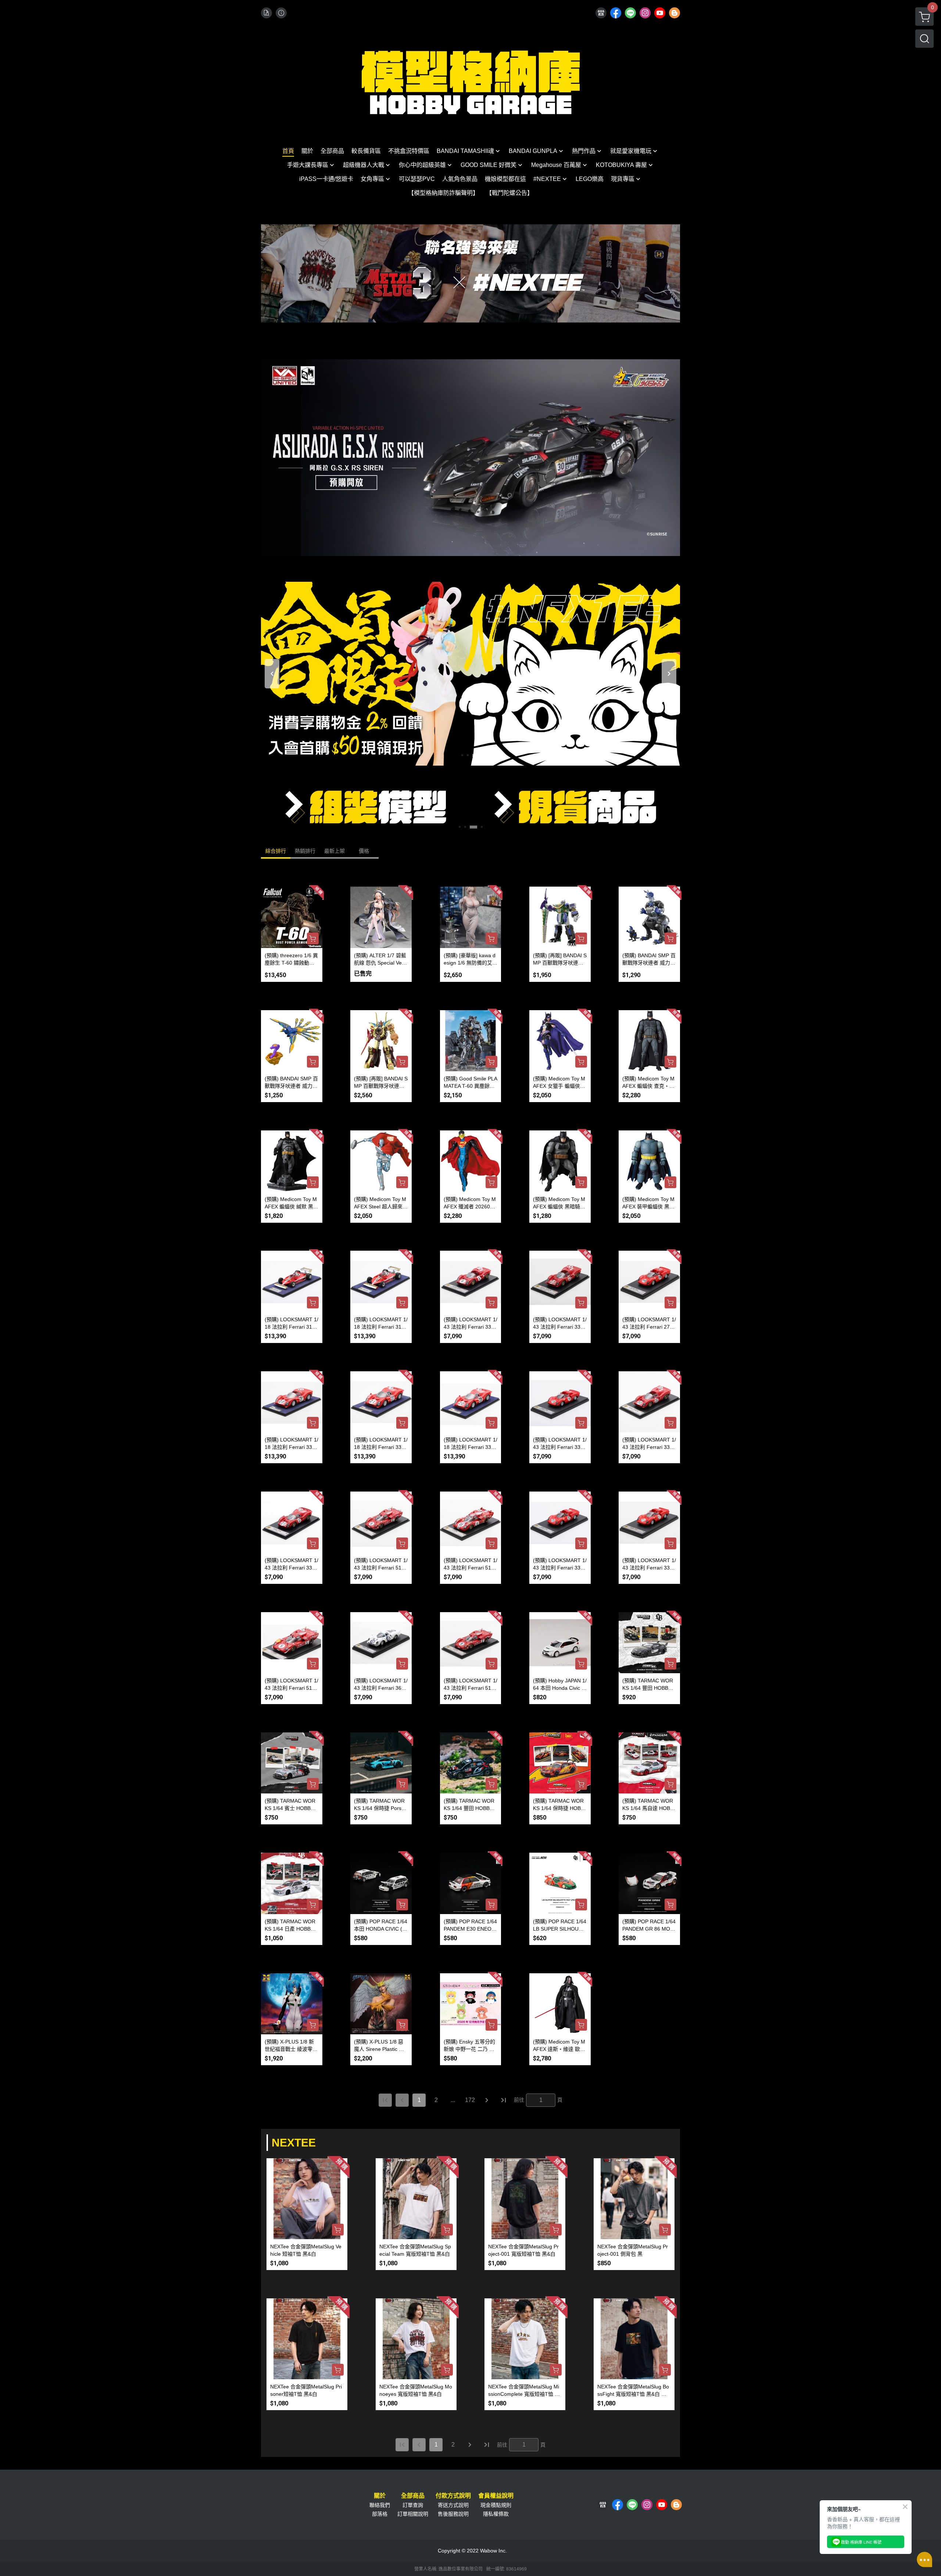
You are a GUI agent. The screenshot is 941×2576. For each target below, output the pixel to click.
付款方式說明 (453, 2496)
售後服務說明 (453, 2514)
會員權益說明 (496, 2496)
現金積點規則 (496, 2505)
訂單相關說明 (413, 2514)
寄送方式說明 (453, 2505)
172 (470, 2100)
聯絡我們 (380, 2505)
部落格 (380, 2514)
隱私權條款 (496, 2514)
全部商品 (413, 2496)
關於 (380, 2496)
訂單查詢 (413, 2505)
